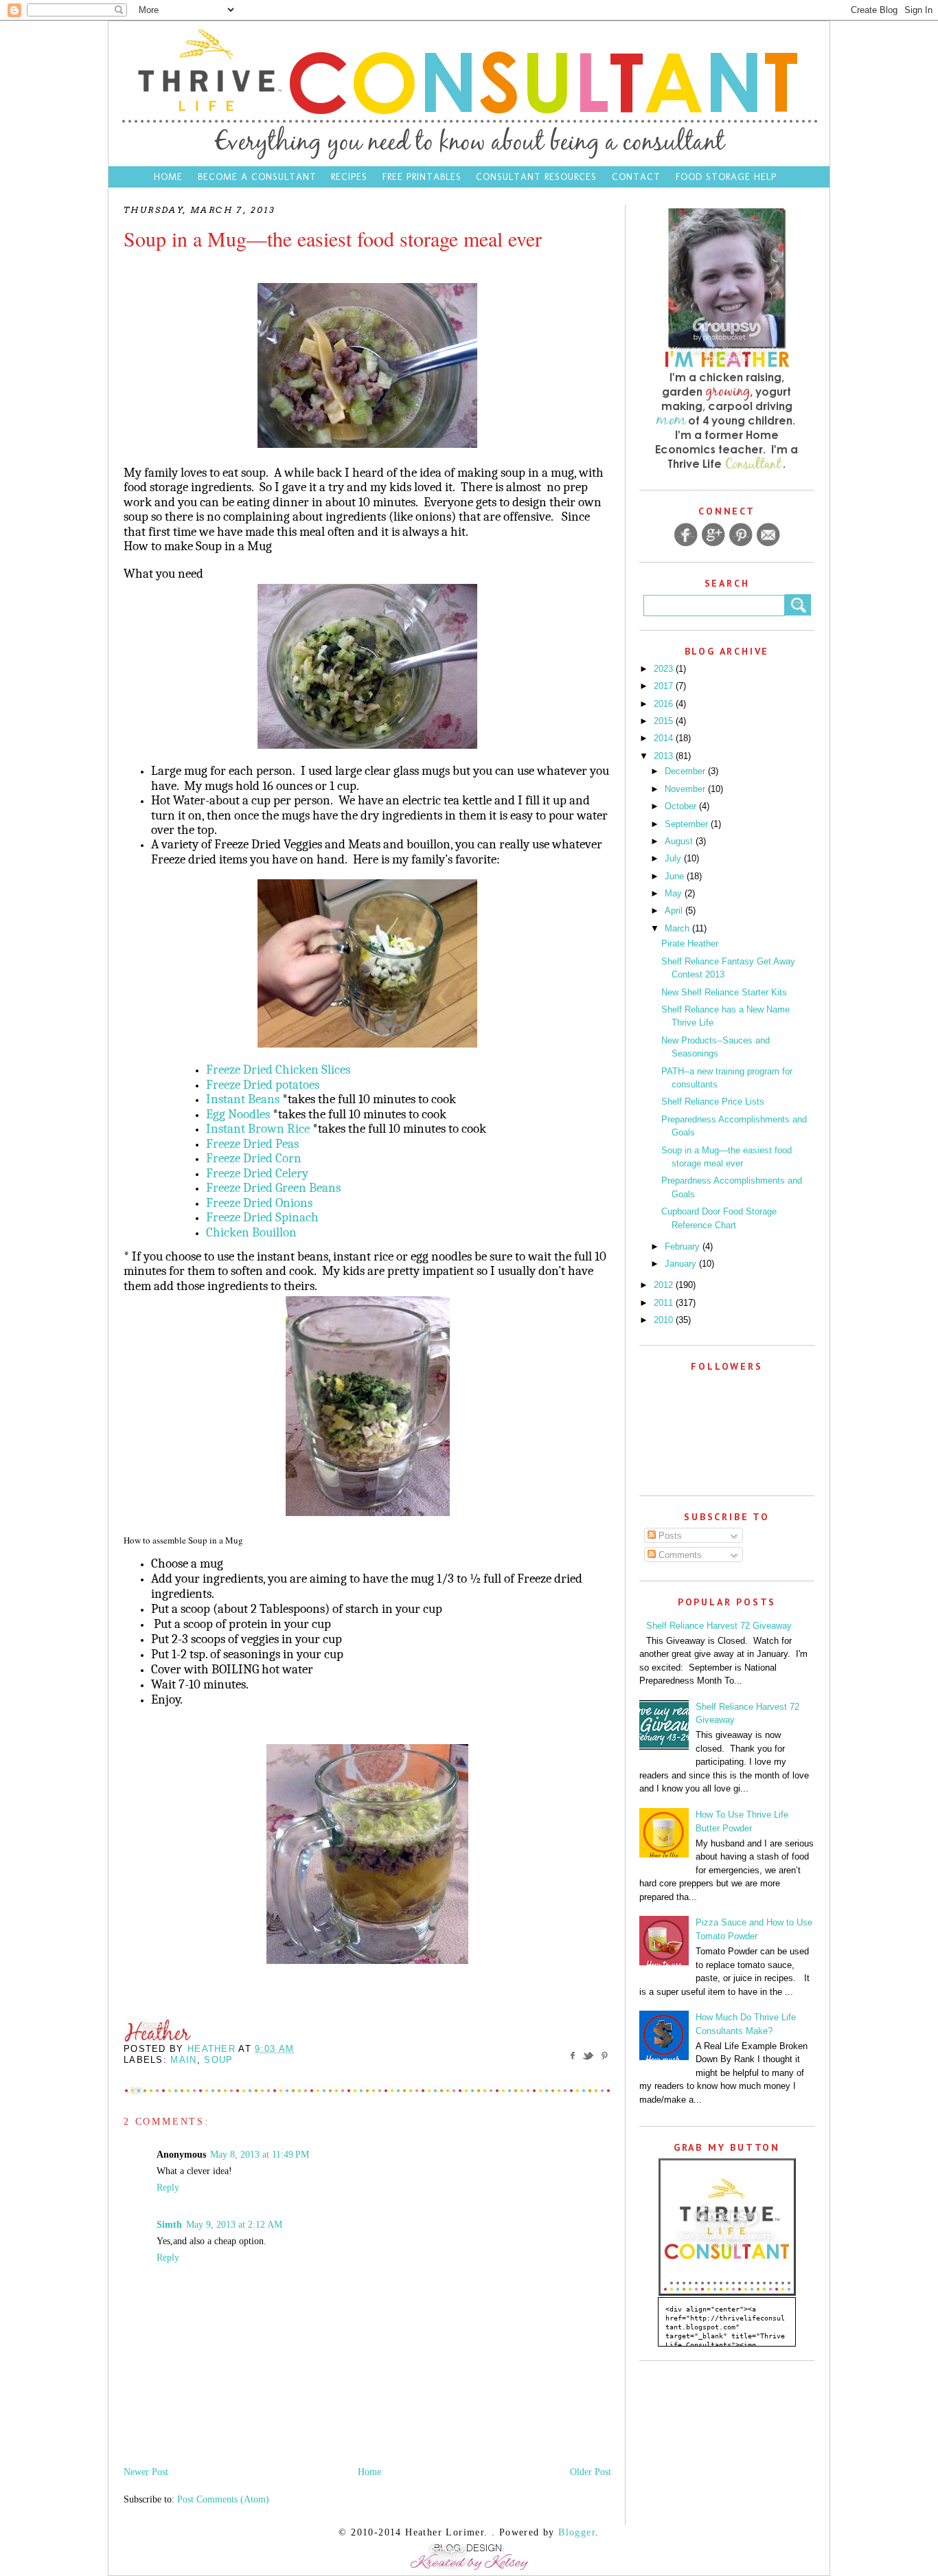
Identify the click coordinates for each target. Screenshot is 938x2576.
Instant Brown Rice (258, 1129)
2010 (665, 1320)
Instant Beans (243, 1099)
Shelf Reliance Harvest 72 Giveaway (719, 1626)
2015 (665, 721)
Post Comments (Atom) (223, 2499)
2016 (665, 704)
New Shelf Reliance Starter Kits (724, 992)
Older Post (591, 2472)
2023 (665, 669)
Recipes (349, 177)
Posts (669, 1536)
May (675, 893)
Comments (679, 1555)
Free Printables (422, 177)
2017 (665, 686)
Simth (169, 2225)
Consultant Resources (536, 177)
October (682, 806)
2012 (665, 1285)
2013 (665, 756)
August (680, 841)
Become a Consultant (257, 177)
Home (168, 177)
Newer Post (146, 2472)
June (676, 876)
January (682, 1264)
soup (218, 2060)
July (674, 858)
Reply (168, 2188)
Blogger (577, 2532)
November (686, 789)
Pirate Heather (690, 944)
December (686, 771)
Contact (638, 177)
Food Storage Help (726, 177)
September (688, 824)
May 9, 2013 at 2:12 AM (234, 2225)
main (183, 2060)
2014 (665, 738)
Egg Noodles (238, 1114)
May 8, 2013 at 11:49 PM (260, 2155)
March (678, 928)
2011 (665, 1303)
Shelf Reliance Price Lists (713, 1101)
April (675, 911)
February (684, 1246)
